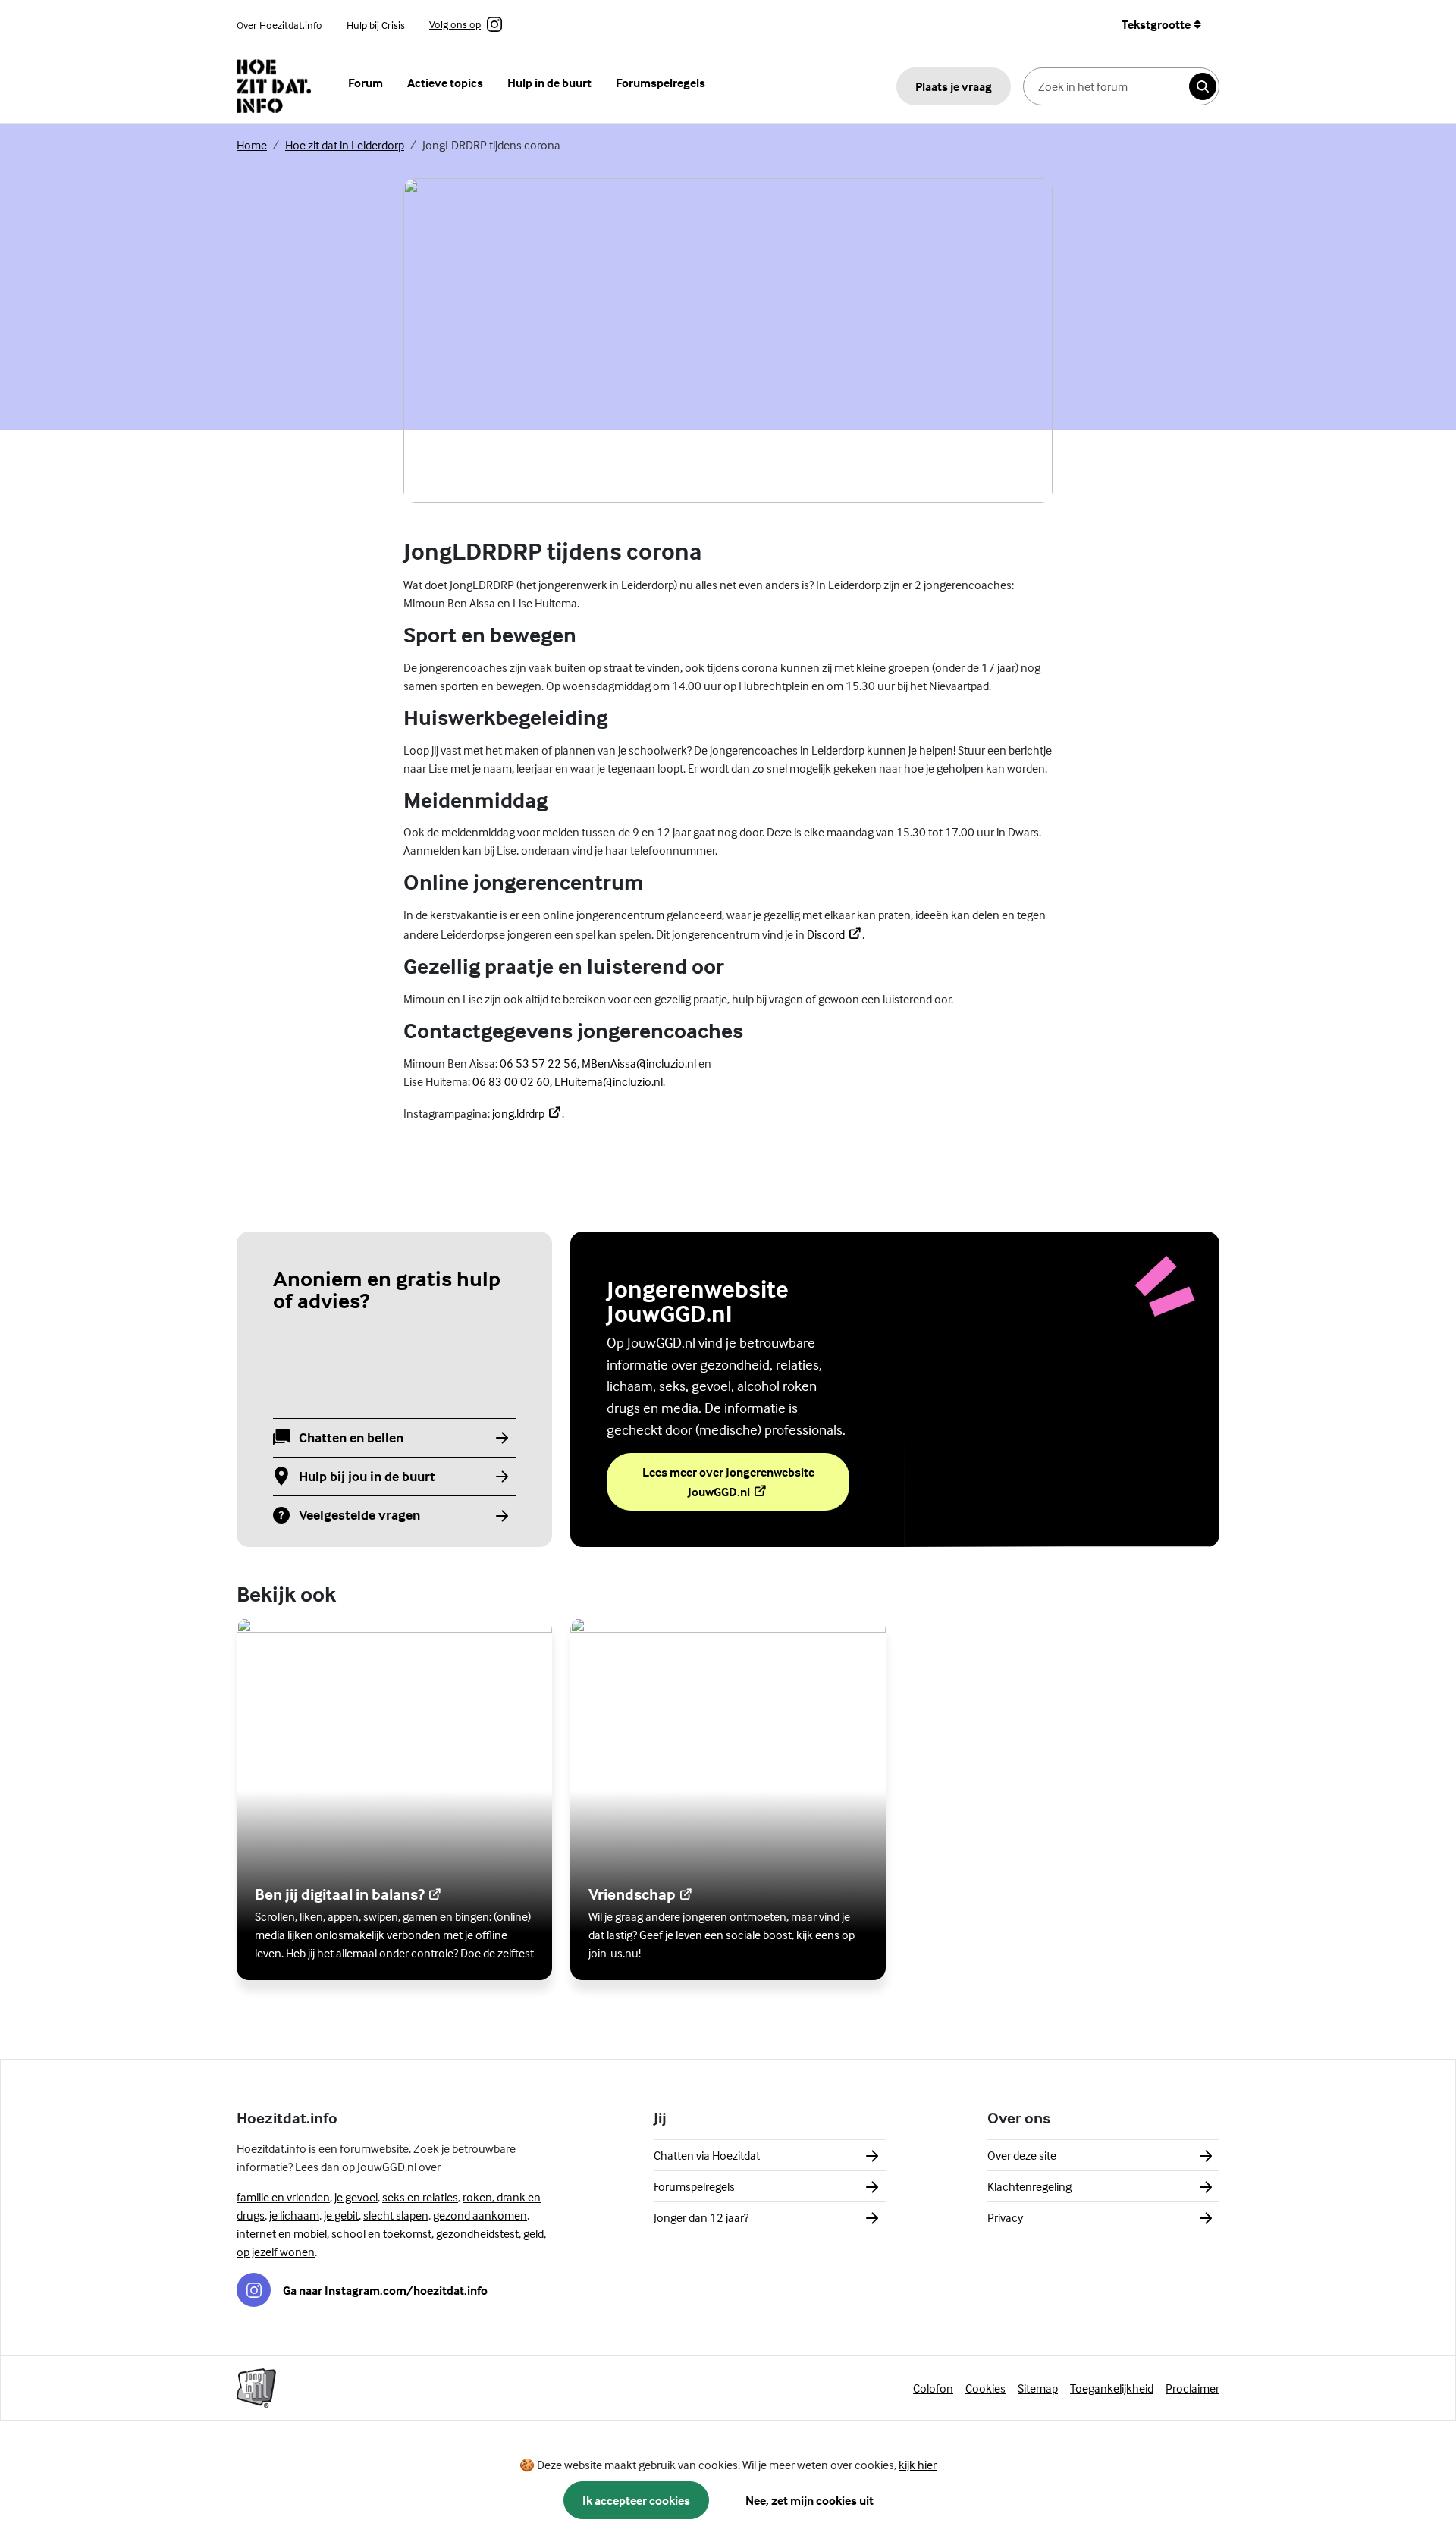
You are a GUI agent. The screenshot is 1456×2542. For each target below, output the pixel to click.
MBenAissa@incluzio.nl (639, 1063)
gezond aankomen (480, 2215)
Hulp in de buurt (549, 83)
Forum (366, 83)
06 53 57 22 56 (538, 1063)
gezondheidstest (477, 2233)
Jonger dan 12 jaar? (701, 2217)
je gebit (341, 2215)
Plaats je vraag (954, 86)
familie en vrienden (283, 2197)
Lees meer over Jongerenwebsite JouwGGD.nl (731, 1482)
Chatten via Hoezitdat (707, 2155)
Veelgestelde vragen (359, 1516)
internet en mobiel (282, 2233)
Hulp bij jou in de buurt (367, 1477)
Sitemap (1038, 2388)
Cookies (985, 2388)
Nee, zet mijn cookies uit (810, 2500)
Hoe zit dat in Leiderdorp (345, 145)
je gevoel (356, 2197)
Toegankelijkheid (1112, 2388)
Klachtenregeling (1029, 2186)
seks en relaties (420, 2197)
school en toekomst (381, 2233)
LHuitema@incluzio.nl (609, 1081)
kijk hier (918, 2465)
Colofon (933, 2388)
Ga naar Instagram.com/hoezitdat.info (385, 2290)
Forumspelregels (661, 83)
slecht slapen (396, 2215)
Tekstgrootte (1156, 24)
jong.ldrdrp (527, 1113)
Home (252, 145)
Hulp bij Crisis (376, 25)
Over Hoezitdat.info (279, 25)
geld (533, 2233)
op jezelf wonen (276, 2252)
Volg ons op (455, 25)
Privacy (1005, 2217)
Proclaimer (1192, 2388)
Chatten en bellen (351, 1438)
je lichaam (294, 2215)
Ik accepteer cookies (636, 2500)
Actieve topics (445, 83)
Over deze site (1022, 2155)
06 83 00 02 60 (511, 1081)
